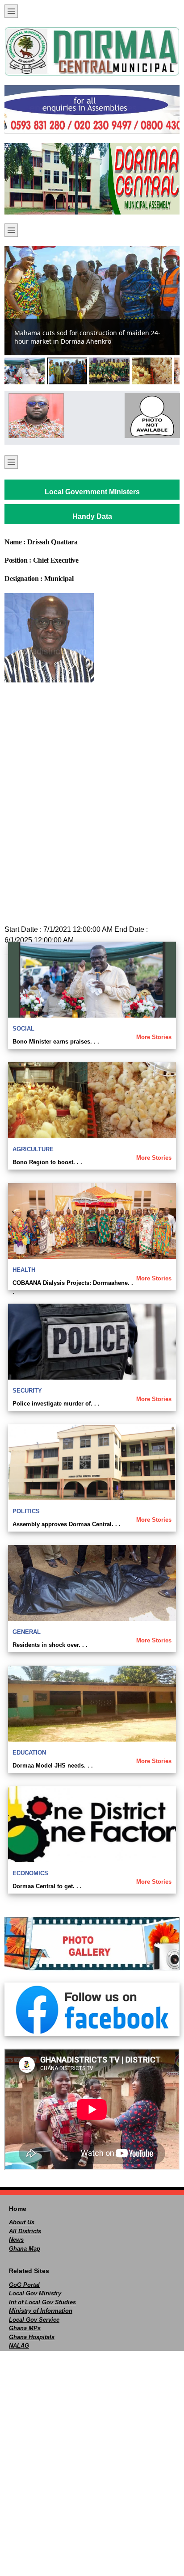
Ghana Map (25, 2249)
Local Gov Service (34, 2320)
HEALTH (24, 1270)
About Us (22, 2222)
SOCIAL (23, 1029)
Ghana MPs (25, 2328)
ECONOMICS (30, 1873)
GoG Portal (24, 2285)
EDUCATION (29, 1753)
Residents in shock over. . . (50, 1645)
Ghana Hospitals (32, 2337)
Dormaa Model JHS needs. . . (53, 1766)
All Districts (25, 2231)
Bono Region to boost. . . (47, 1162)
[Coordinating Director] (150, 416)
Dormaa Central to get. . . (47, 1886)
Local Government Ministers (92, 492)
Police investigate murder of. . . (56, 1404)
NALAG (19, 2346)
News (16, 2240)
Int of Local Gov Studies (42, 2302)
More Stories (154, 1037)
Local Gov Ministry (35, 2293)
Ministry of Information (41, 2311)
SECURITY (27, 1391)
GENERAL (27, 1632)
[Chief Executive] (34, 416)
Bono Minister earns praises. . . (56, 1042)
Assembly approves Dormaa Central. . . (67, 1524)
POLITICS (26, 1511)
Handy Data (92, 516)
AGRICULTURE (33, 1149)
